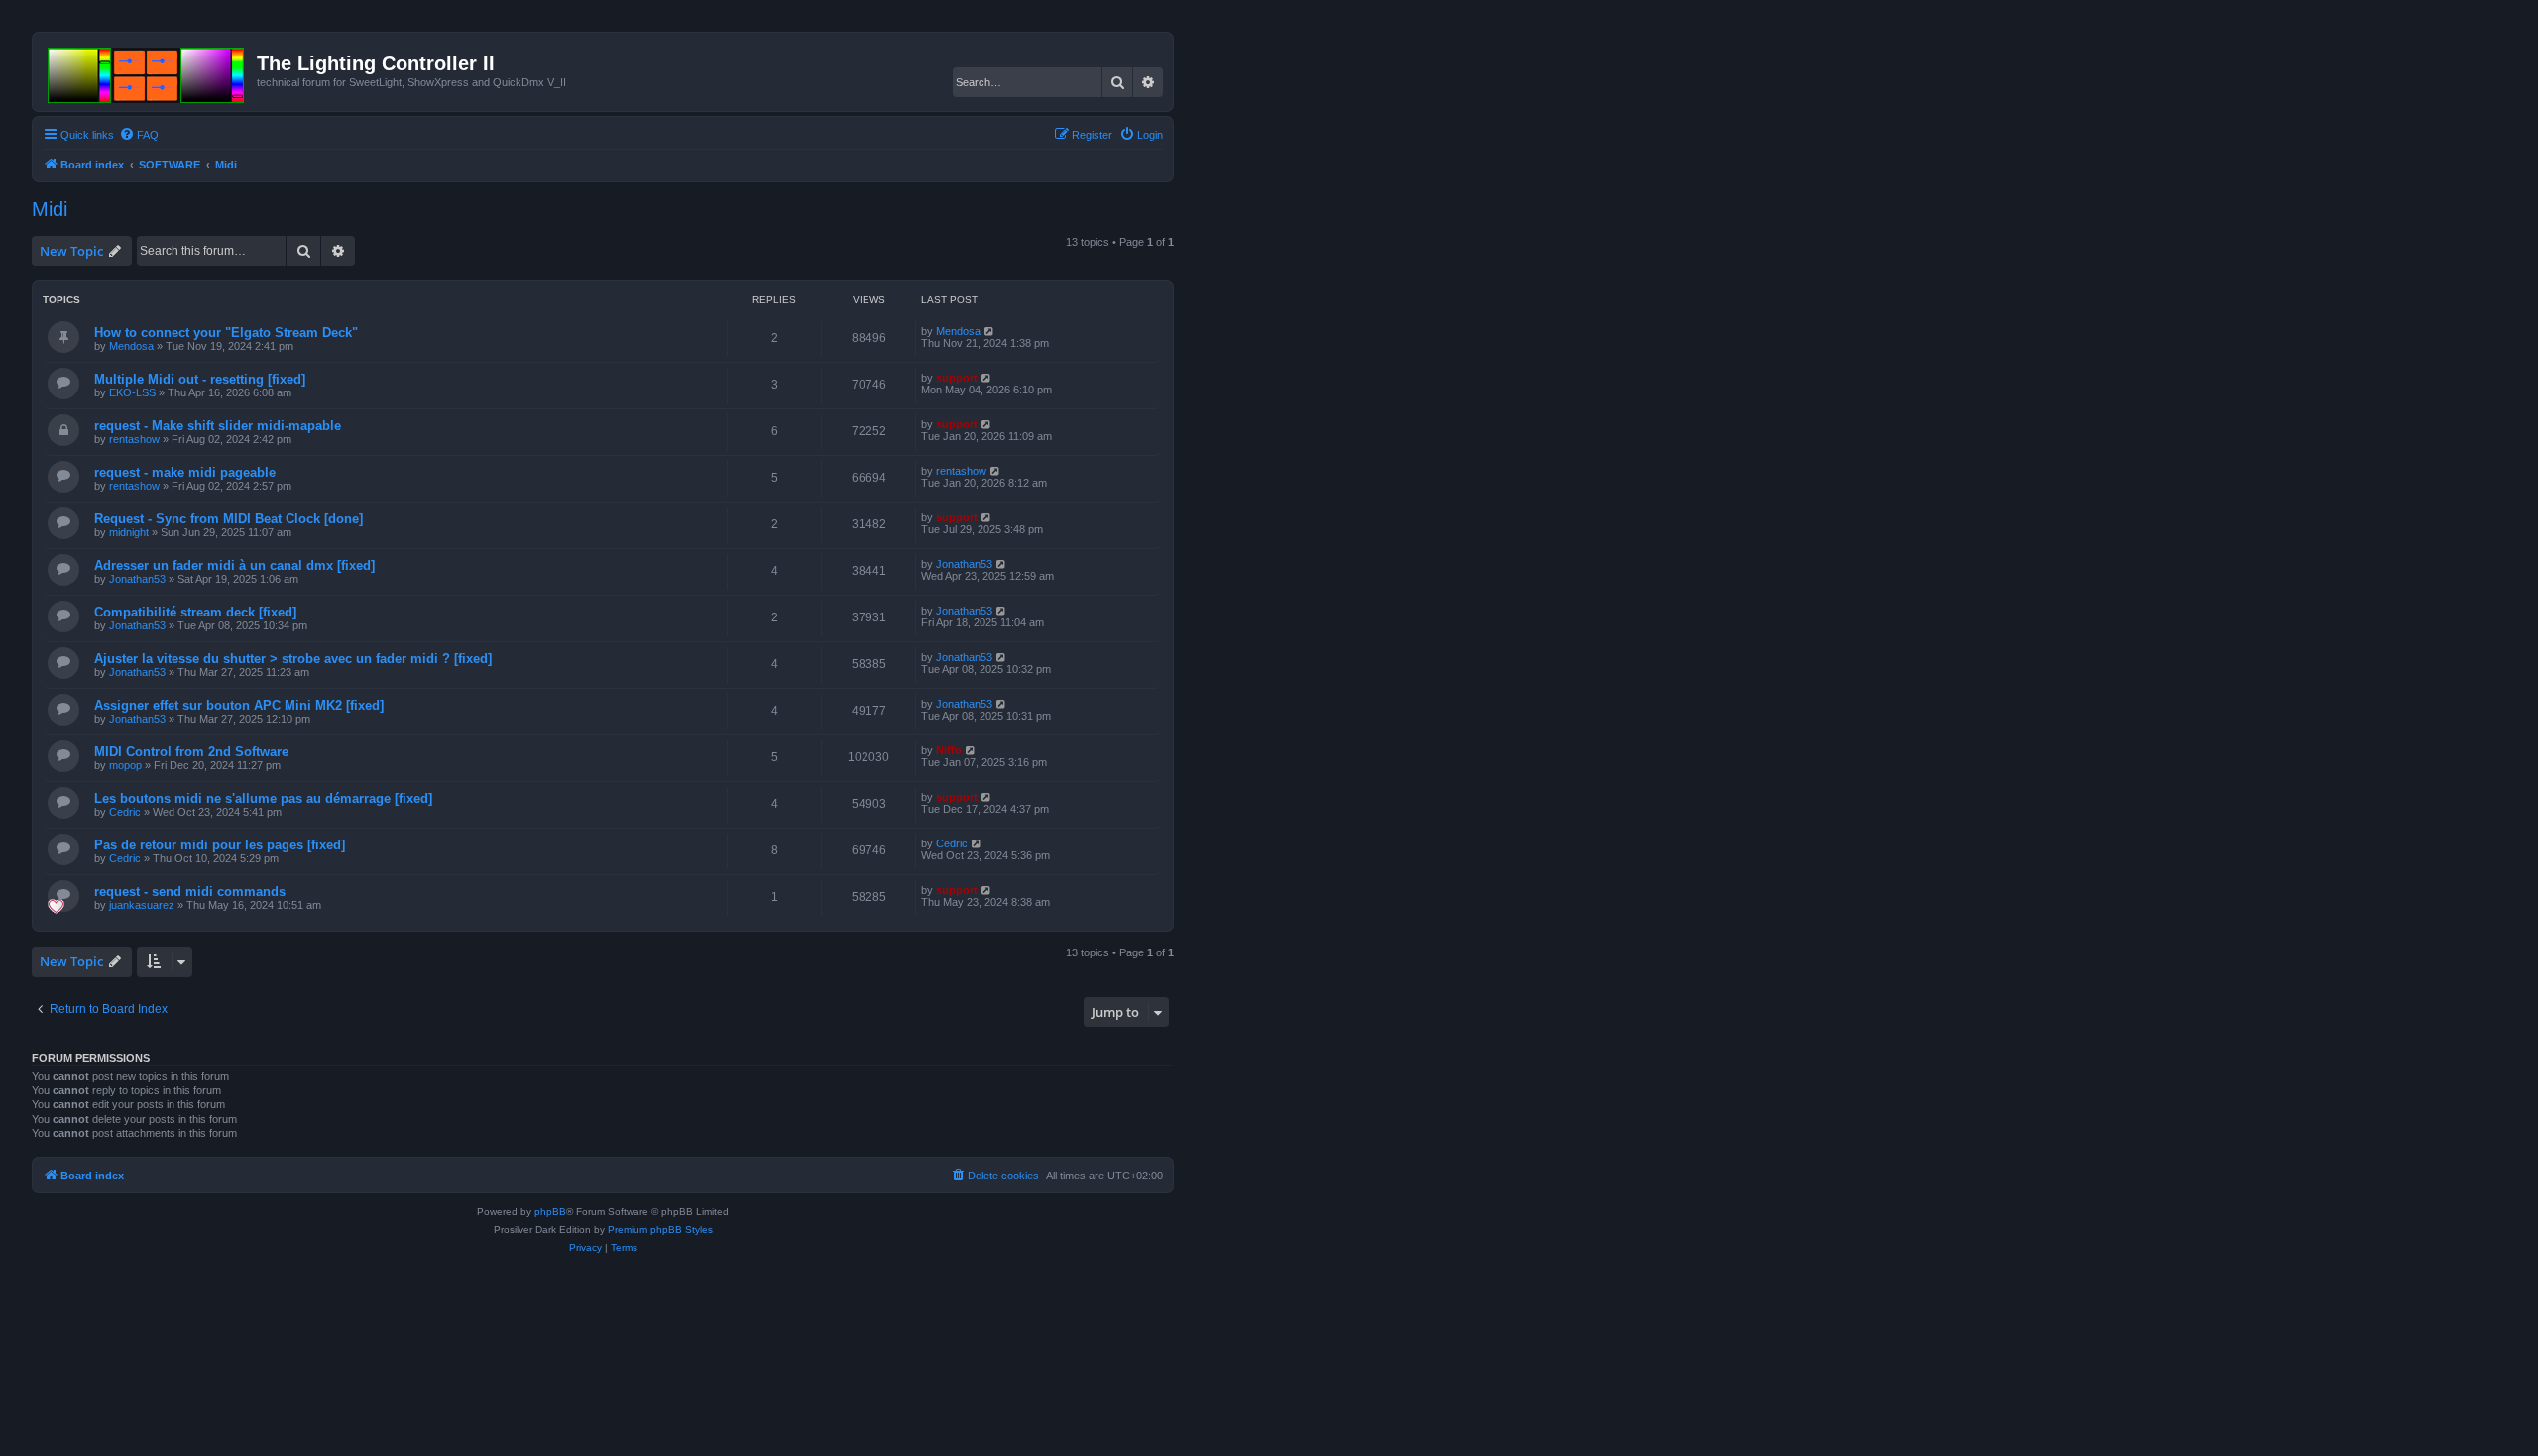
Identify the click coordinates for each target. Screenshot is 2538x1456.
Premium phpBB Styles (660, 1230)
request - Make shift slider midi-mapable (218, 426)
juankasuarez (142, 905)
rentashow (134, 439)
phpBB (550, 1212)
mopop (125, 765)
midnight (129, 532)
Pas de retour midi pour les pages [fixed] (220, 845)
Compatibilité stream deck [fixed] (195, 612)
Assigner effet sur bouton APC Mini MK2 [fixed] (239, 705)
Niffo (949, 750)
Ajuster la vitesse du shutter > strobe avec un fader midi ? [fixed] (293, 659)
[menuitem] (139, 135)
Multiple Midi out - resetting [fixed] (200, 379)
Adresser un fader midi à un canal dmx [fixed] (234, 565)
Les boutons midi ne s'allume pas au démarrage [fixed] (263, 798)
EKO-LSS (132, 392)
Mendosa (131, 346)
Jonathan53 (137, 579)
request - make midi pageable (185, 472)
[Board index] (147, 71)
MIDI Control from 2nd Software (191, 752)
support (957, 378)
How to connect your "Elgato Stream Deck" (226, 333)
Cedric (125, 812)
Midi (50, 209)
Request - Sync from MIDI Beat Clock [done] (229, 519)
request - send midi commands (190, 892)
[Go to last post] (990, 331)
